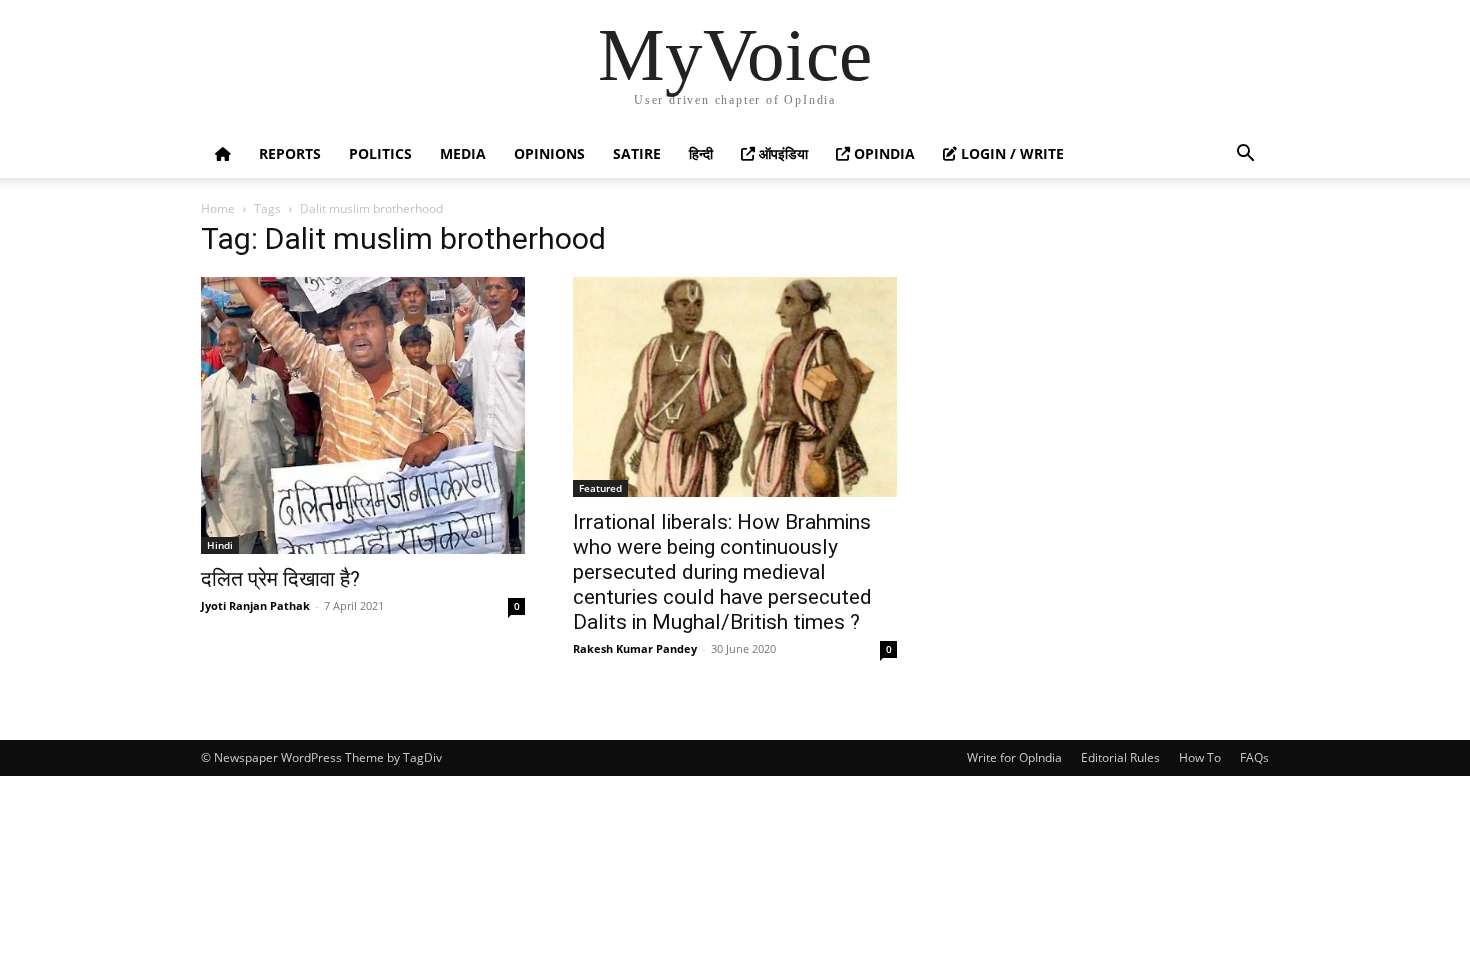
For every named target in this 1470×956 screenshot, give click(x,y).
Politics (380, 153)
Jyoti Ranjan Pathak (255, 605)
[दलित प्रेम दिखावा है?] (363, 415)
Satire (637, 153)
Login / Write (1010, 153)
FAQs (1254, 757)
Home (218, 208)
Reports (290, 153)
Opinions (549, 153)
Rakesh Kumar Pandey (635, 648)
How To (1200, 757)
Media (463, 153)
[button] (1245, 155)
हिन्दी (701, 153)
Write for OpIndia (1014, 757)
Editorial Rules (1120, 757)
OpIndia (882, 153)
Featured (600, 488)
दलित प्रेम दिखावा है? (280, 579)
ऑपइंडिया (781, 153)
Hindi (220, 545)
